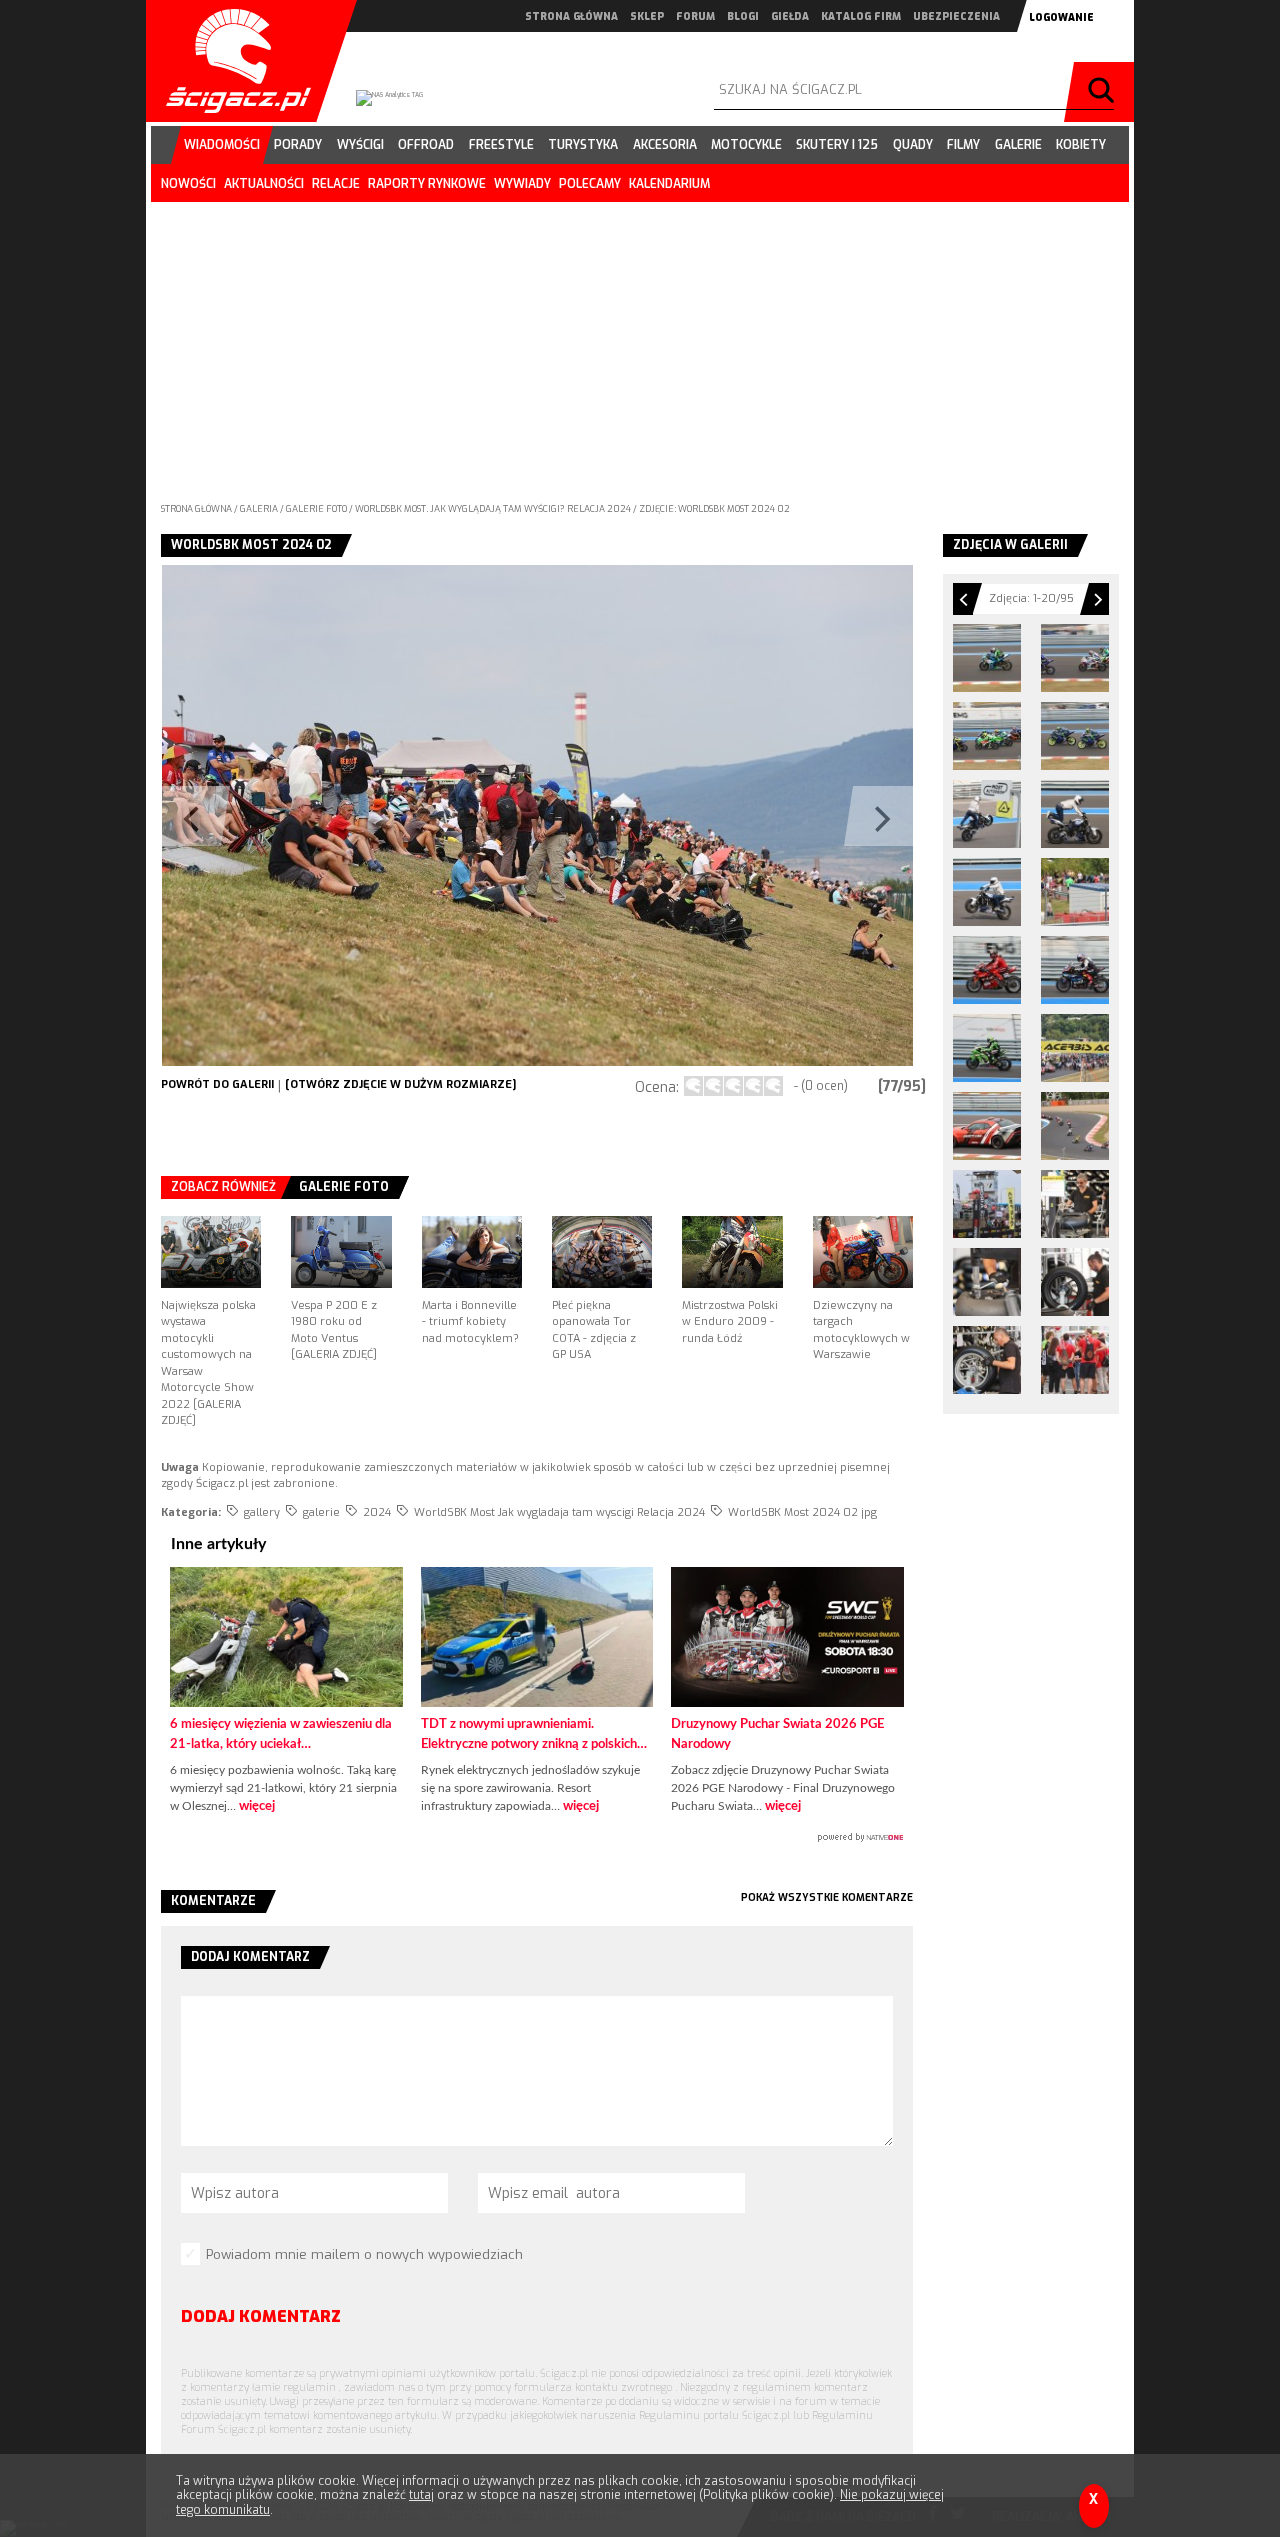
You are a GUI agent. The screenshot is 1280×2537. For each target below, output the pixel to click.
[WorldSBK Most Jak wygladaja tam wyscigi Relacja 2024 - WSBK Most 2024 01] (987, 1204)
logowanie (1061, 17)
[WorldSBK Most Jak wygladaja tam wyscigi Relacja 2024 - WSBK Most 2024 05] (987, 1360)
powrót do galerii (217, 1084)
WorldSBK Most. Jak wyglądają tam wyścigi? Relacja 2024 (494, 509)
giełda (790, 16)
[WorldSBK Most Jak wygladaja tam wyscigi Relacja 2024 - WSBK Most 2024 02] (1075, 1204)
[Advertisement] (640, 347)
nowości (188, 184)
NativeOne (537, 1838)
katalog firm (861, 16)
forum (695, 16)
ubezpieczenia (956, 16)
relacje (336, 184)
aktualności (264, 184)
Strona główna (196, 509)
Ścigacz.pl (231, 61)
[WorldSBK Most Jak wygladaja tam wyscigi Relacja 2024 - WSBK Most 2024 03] (987, 1282)
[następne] (725, 815)
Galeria (260, 509)
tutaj (421, 2495)
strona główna (571, 16)
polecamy (590, 184)
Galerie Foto (344, 1187)
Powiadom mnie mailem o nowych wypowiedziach (364, 2254)
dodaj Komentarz (261, 2316)
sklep (647, 16)
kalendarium (669, 184)
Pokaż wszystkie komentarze (827, 1897)
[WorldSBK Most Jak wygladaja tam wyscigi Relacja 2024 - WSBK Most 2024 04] (1075, 1282)
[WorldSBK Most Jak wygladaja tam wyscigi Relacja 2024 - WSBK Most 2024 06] (1075, 1360)
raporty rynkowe (427, 184)
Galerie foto (317, 509)
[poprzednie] (349, 815)
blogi (743, 16)
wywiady (522, 184)
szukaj (1104, 92)
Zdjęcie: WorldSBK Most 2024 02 (714, 509)
